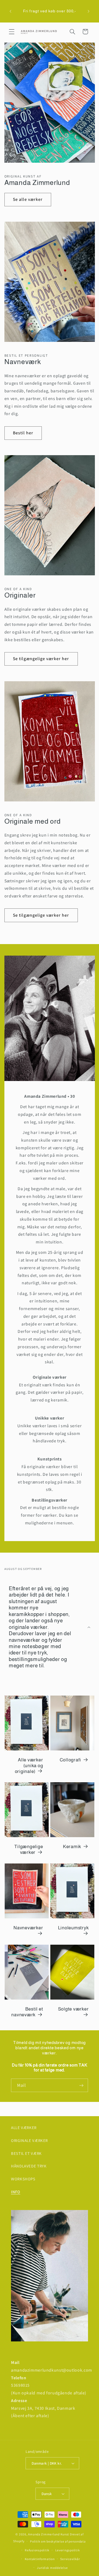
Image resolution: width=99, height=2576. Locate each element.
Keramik (72, 1847)
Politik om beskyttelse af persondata (58, 2541)
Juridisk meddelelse (52, 2568)
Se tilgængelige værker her (41, 659)
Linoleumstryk (73, 1928)
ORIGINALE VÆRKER (29, 2140)
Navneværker (28, 1928)
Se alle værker (28, 199)
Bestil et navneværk (27, 2012)
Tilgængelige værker (29, 1850)
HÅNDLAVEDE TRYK (29, 2166)
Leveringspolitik (68, 2550)
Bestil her (23, 433)
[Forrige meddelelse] (10, 11)
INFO (16, 2192)
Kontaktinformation (40, 2559)
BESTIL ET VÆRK (26, 2153)
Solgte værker (73, 2009)
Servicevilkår (70, 2559)
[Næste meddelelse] (89, 11)
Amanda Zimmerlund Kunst (49, 2534)
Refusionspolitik (37, 2550)
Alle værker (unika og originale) (29, 1765)
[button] (12, 32)
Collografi (71, 1760)
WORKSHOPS (23, 2179)
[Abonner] (81, 2085)
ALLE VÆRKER (24, 2128)
